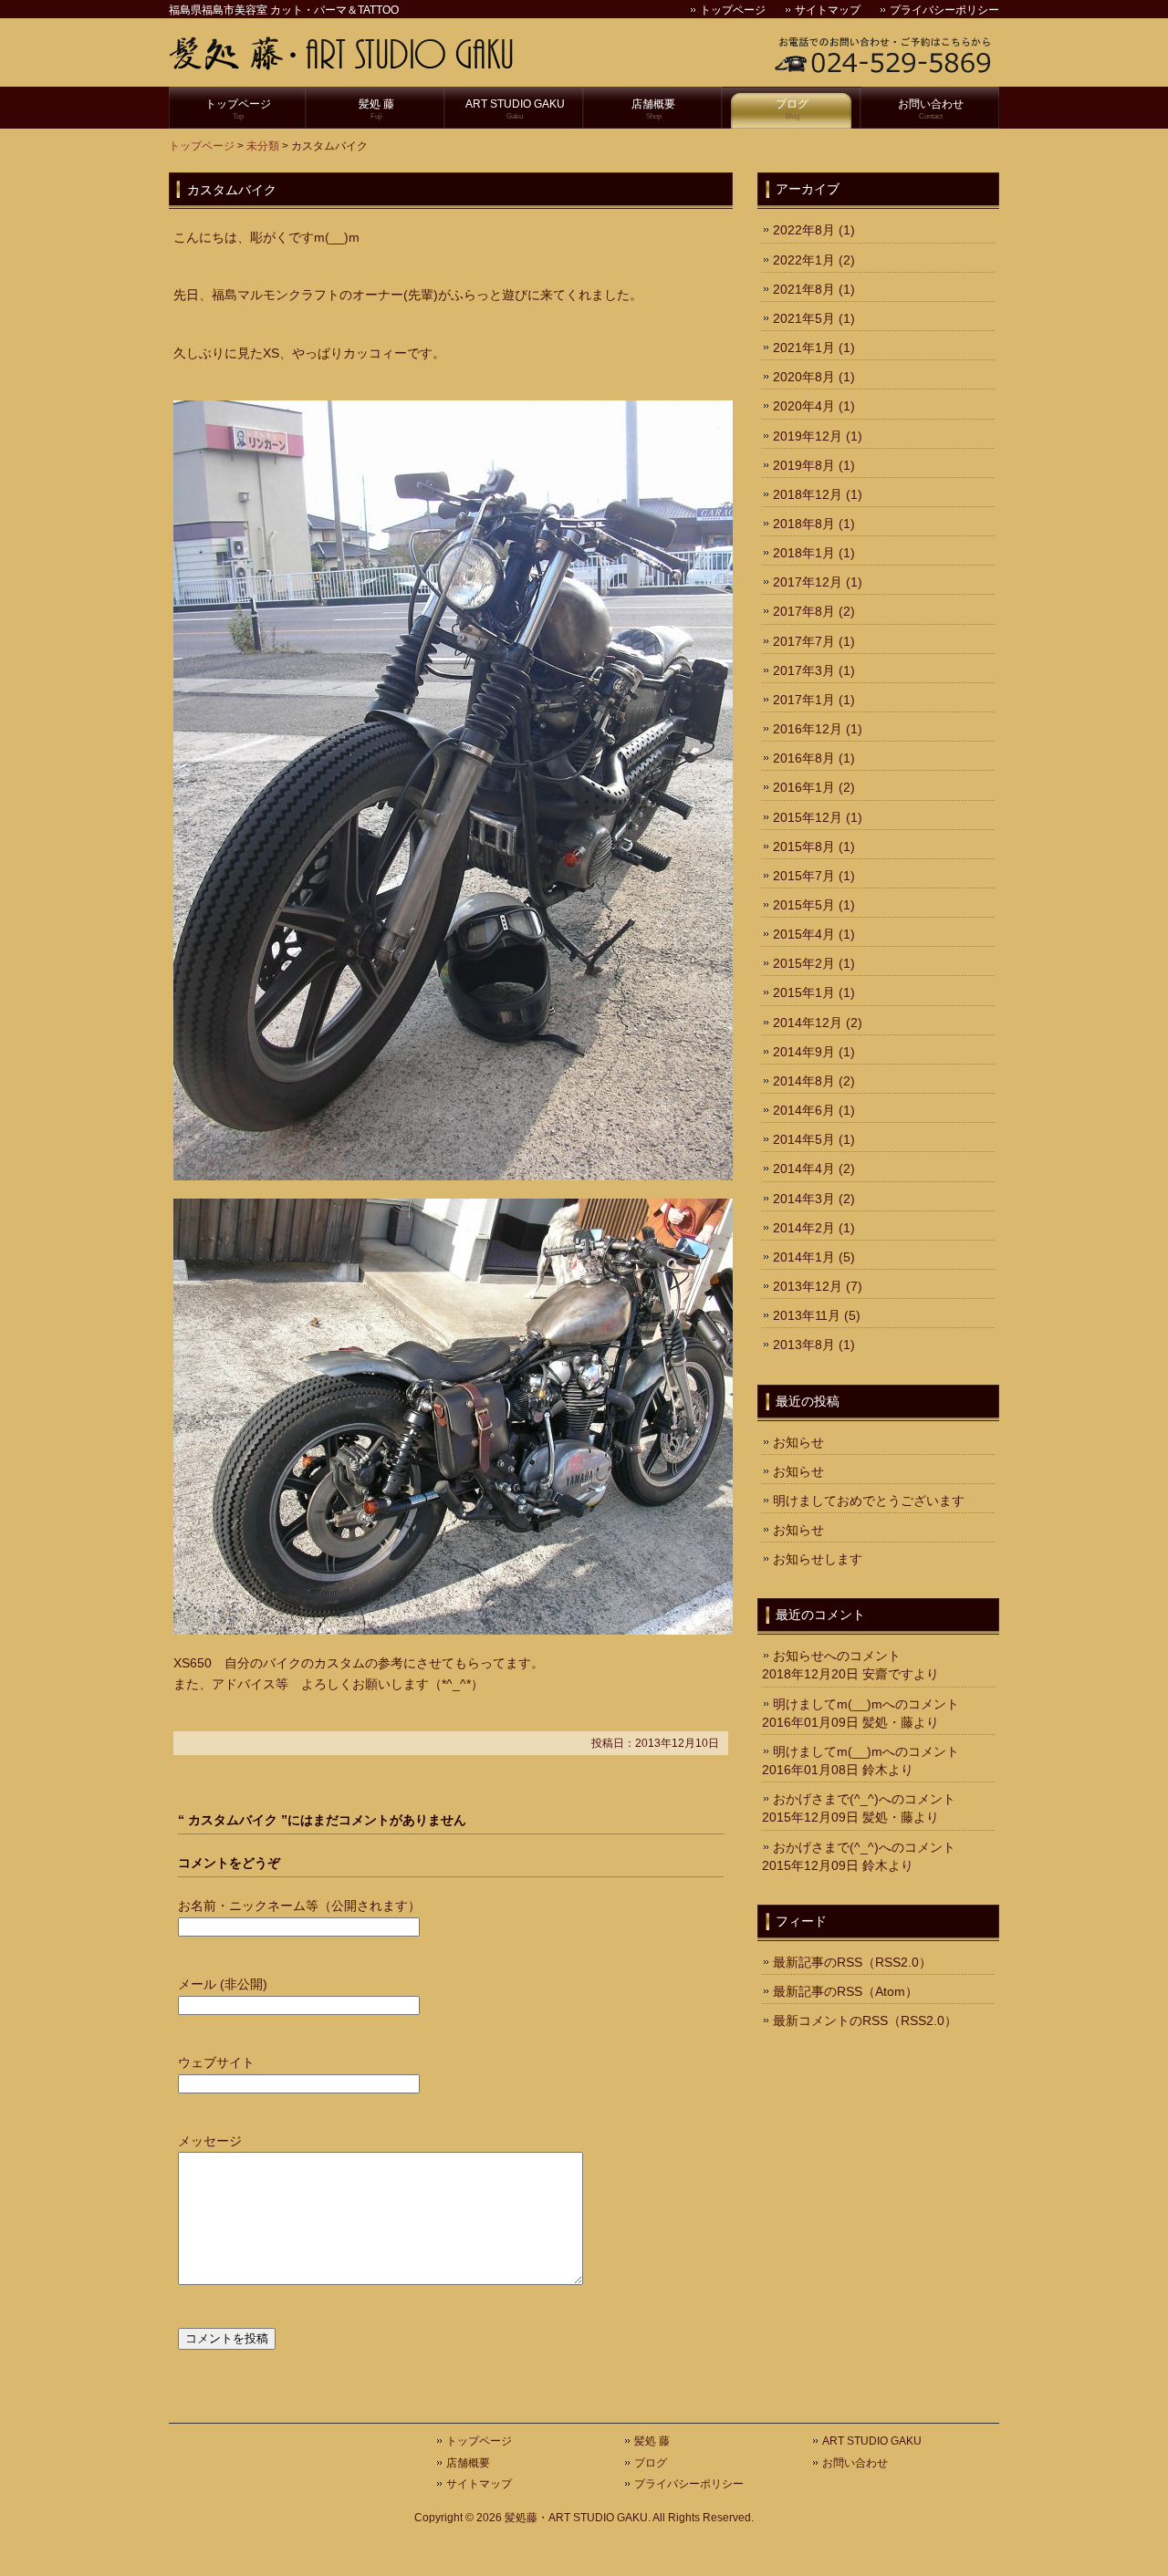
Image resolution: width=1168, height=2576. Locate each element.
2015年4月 (804, 934)
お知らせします (818, 1559)
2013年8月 (804, 1345)
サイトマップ (828, 10)
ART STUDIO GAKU (515, 109)
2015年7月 (804, 876)
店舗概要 (653, 109)
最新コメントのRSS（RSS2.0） (865, 2020)
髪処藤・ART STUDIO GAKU (576, 2518)
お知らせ (798, 1442)
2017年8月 (804, 611)
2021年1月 (804, 348)
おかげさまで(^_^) (826, 1799)
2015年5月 (804, 905)
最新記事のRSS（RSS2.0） (852, 1962)
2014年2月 (804, 1228)
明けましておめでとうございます (869, 1501)
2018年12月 (808, 494)
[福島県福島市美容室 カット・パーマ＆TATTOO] (342, 63)
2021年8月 (804, 289)
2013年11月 (807, 1315)
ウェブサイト (216, 2062)
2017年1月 (804, 700)
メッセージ (210, 2141)
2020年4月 (804, 406)
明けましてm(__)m (828, 1704)
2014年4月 (804, 1169)
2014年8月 (804, 1081)
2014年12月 (808, 1023)
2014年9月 (804, 1052)
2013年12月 (808, 1286)
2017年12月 (808, 582)
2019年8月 (804, 465)
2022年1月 (804, 260)
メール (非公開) (223, 1984)
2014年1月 (804, 1257)
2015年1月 (804, 992)
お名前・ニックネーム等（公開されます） (299, 1906)
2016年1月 (804, 787)
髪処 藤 (376, 109)
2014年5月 (804, 1139)
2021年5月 (804, 318)
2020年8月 (804, 377)
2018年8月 (804, 524)
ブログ (792, 109)
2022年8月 (804, 230)
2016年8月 (804, 758)
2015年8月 (804, 847)
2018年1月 (804, 553)
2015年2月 (804, 963)
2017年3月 (804, 670)
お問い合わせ (931, 109)
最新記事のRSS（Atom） (845, 1991)
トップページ (733, 10)
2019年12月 (808, 436)
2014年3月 (804, 1199)
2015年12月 (808, 817)
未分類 (263, 146)
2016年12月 (808, 729)
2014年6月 (804, 1110)
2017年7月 (804, 641)
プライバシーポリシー (944, 10)
